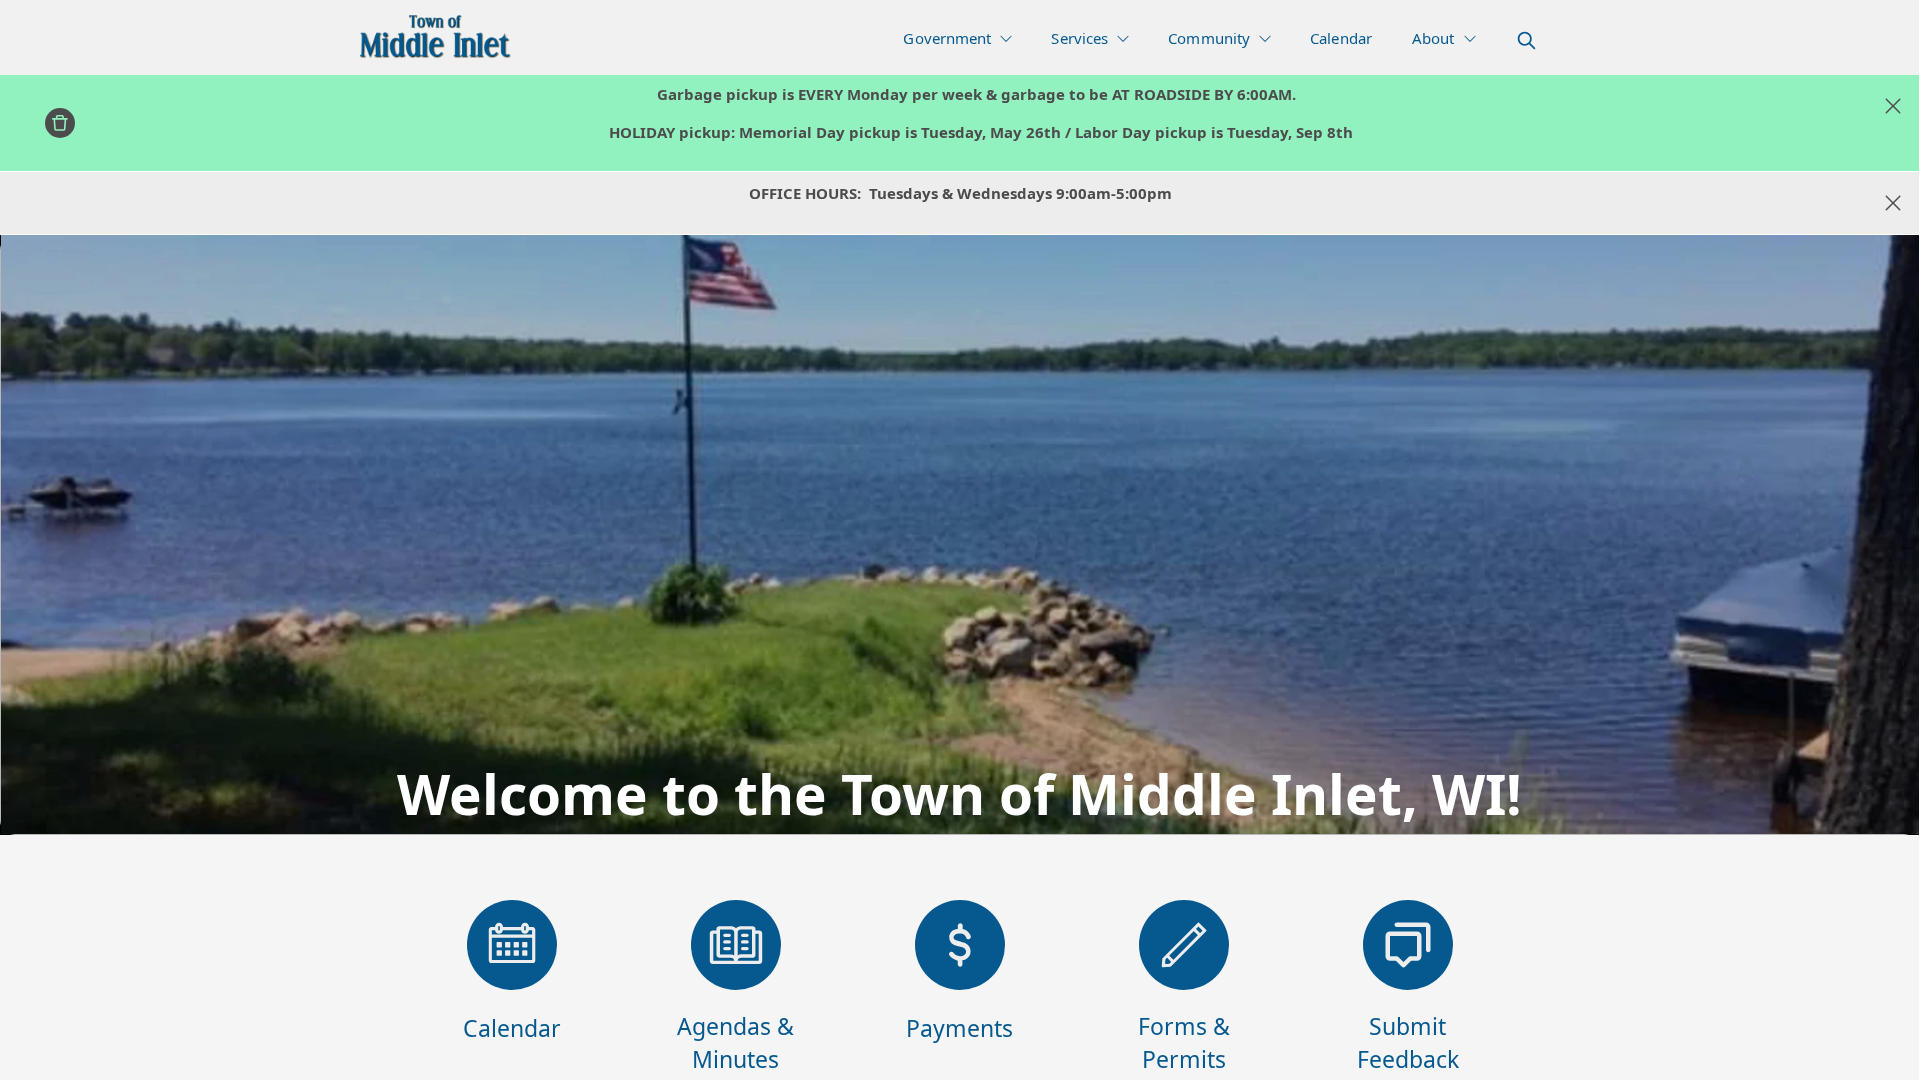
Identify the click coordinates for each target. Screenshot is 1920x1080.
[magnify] (1526, 40)
